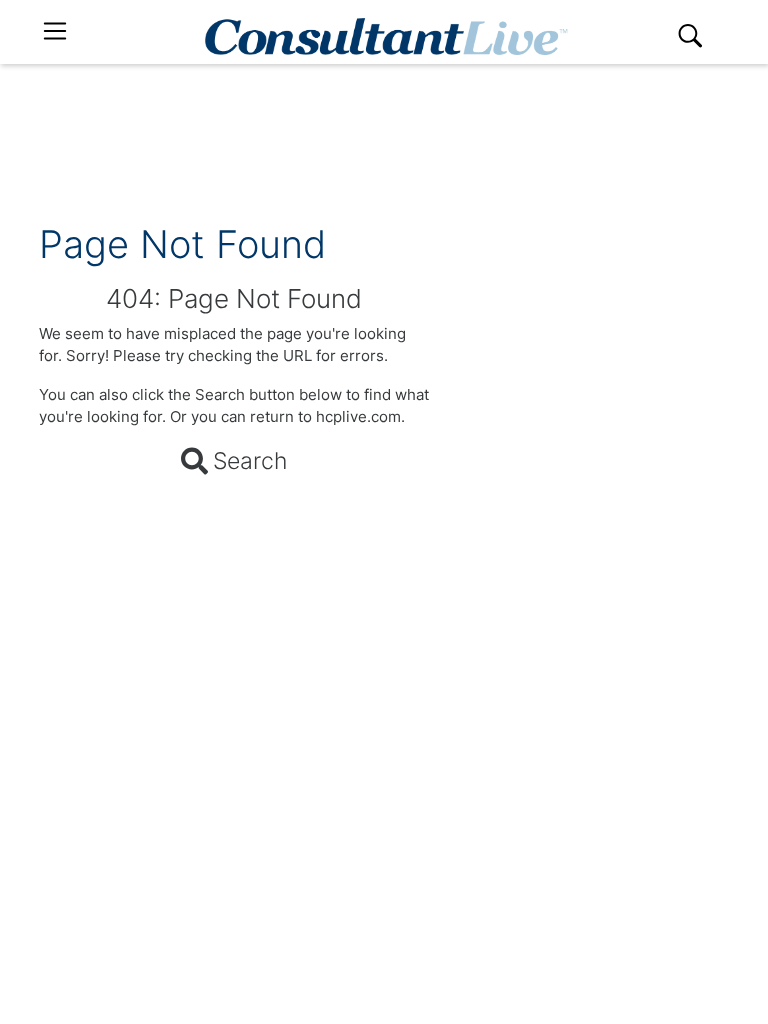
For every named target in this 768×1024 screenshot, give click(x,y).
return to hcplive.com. (327, 416)
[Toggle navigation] (55, 31)
